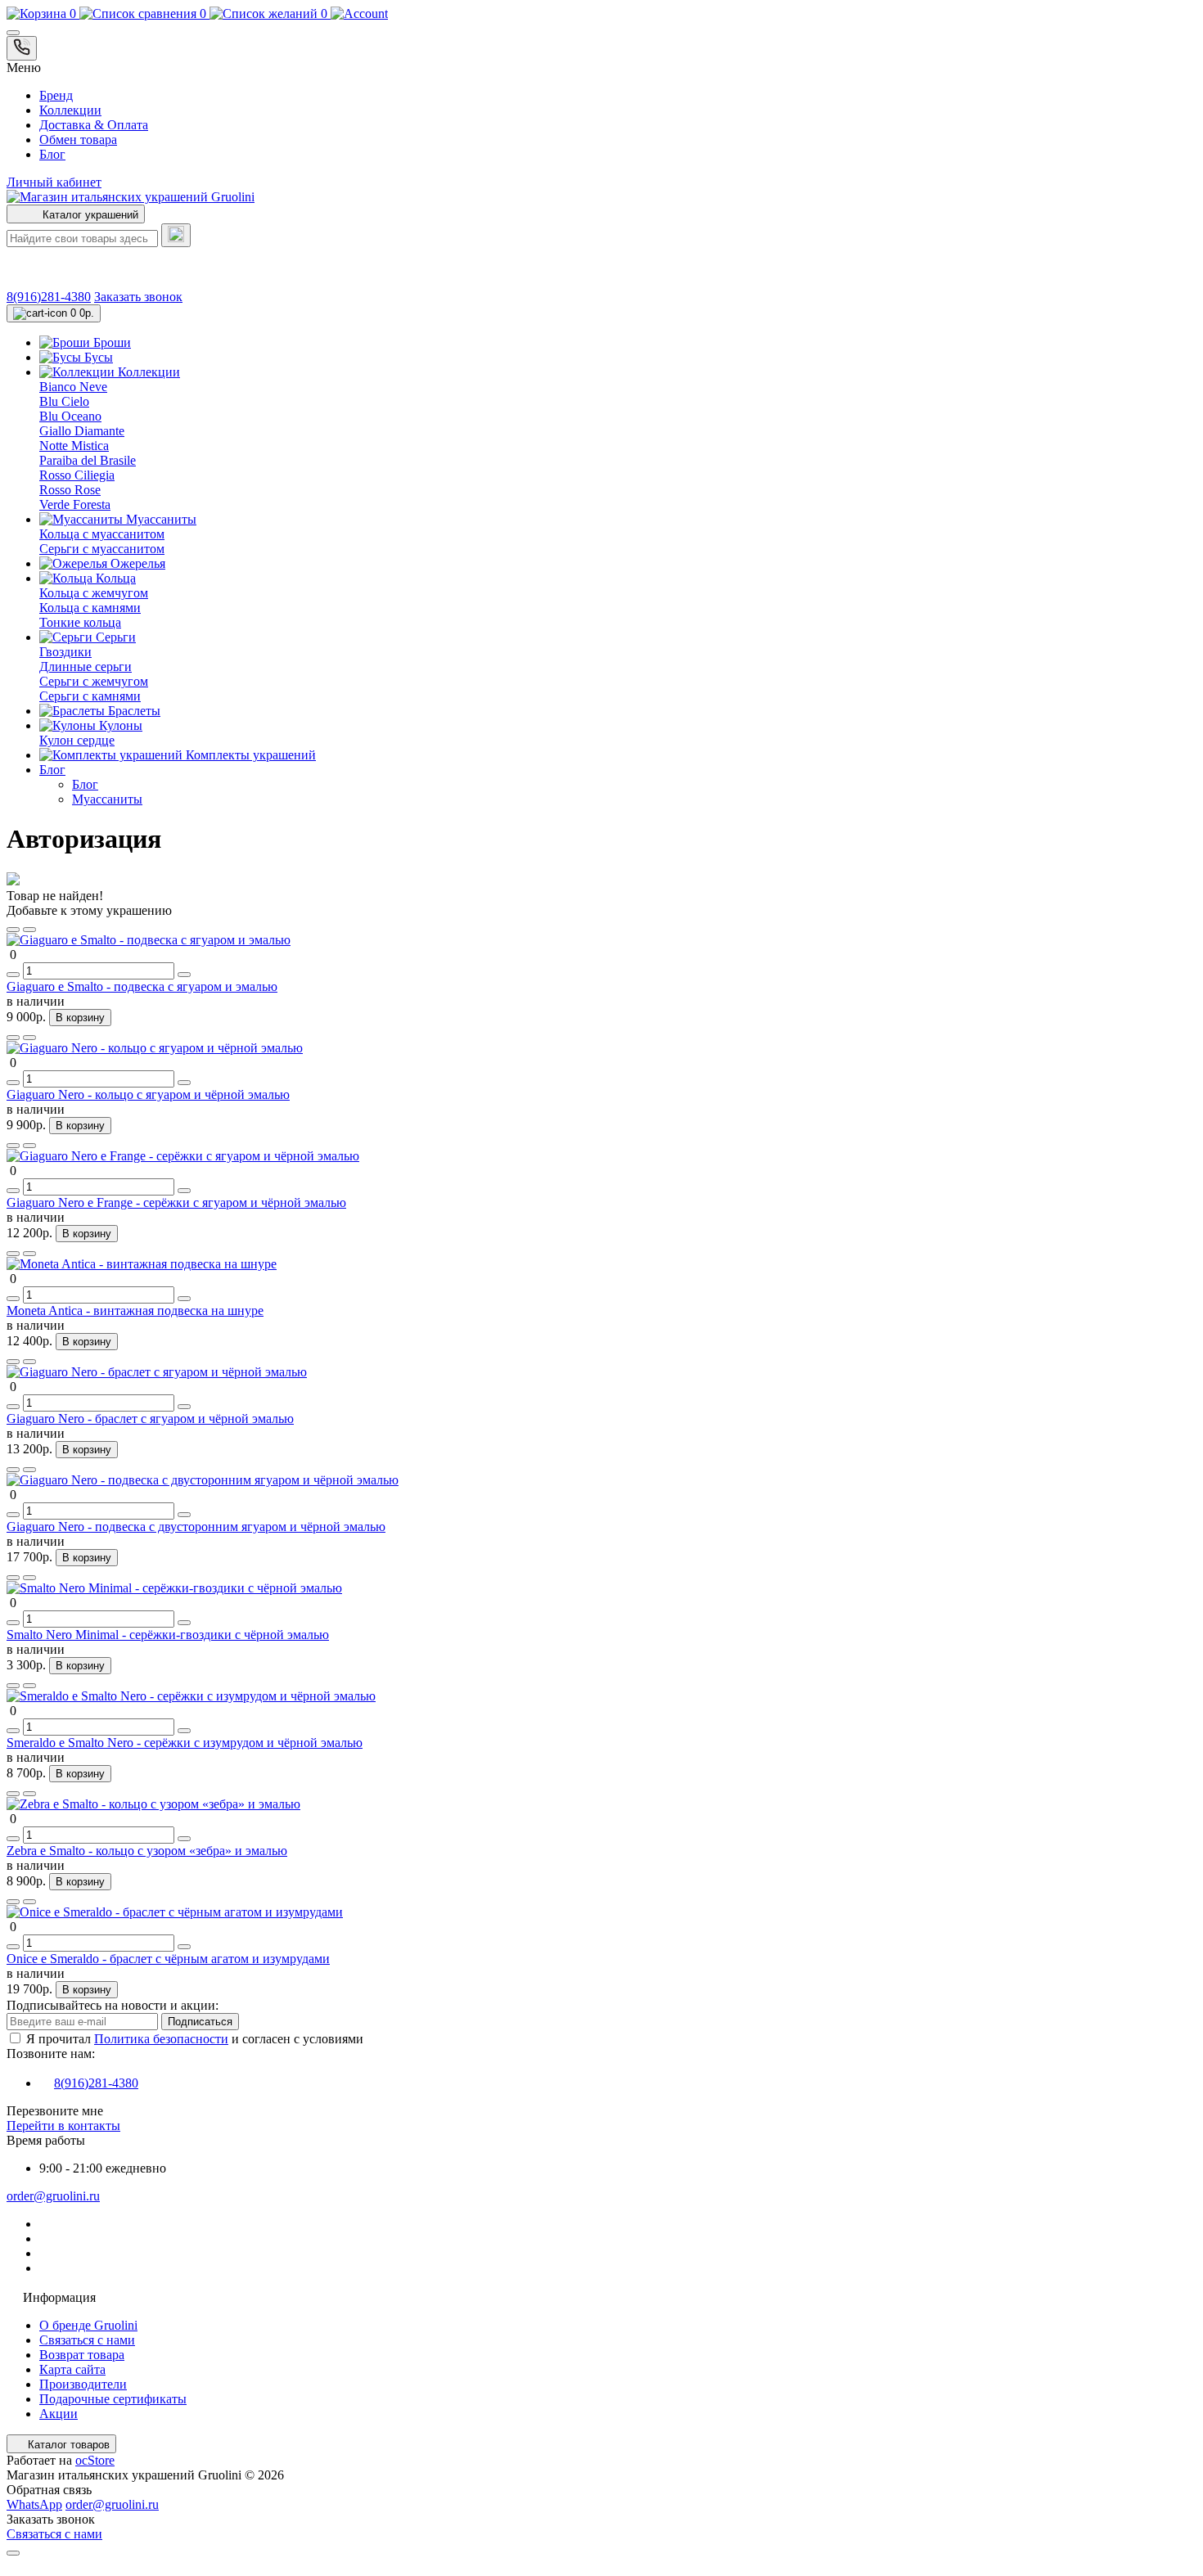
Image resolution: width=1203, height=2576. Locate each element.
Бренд (56, 95)
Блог (52, 154)
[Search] (176, 235)
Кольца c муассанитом (102, 534)
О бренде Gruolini (88, 2325)
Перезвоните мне (55, 2111)
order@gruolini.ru (53, 2196)
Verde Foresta (75, 504)
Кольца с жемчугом (94, 593)
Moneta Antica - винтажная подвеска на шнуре (135, 1311)
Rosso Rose (70, 490)
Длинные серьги (86, 667)
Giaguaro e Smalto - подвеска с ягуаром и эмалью (142, 986)
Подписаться (200, 2022)
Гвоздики (65, 652)
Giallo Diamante (82, 431)
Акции (59, 2414)
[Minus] (13, 975)
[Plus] (184, 975)
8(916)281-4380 (49, 297)
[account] (359, 14)
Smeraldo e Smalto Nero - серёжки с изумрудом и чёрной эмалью (185, 1743)
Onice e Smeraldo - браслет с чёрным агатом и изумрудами (168, 1959)
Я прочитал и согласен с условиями (195, 2039)
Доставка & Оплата (94, 125)
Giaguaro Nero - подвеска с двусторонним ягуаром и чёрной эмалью (196, 1527)
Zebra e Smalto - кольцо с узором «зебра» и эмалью (147, 1851)
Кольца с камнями (90, 608)
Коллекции (70, 110)
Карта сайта (72, 2369)
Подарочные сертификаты (113, 2399)
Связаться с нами (87, 2340)
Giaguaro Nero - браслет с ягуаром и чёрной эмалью (150, 1419)
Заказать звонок (138, 297)
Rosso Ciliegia (77, 475)
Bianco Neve (73, 387)
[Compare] (29, 930)
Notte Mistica (74, 446)
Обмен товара (78, 140)
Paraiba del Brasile (88, 460)
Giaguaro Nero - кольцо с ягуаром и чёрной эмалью (148, 1094)
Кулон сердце (77, 740)
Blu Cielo (64, 401)
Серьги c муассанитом (102, 549)
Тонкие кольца (80, 622)
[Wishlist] (13, 930)
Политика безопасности (161, 2039)
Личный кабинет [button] (54, 182)
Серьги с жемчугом (94, 681)
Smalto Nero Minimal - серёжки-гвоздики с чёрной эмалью (168, 1635)
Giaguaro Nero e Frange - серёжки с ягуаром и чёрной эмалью (176, 1202)
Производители (83, 2384)
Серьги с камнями (90, 696)
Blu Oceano (70, 416)
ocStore (95, 2460)
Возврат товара (82, 2355)
